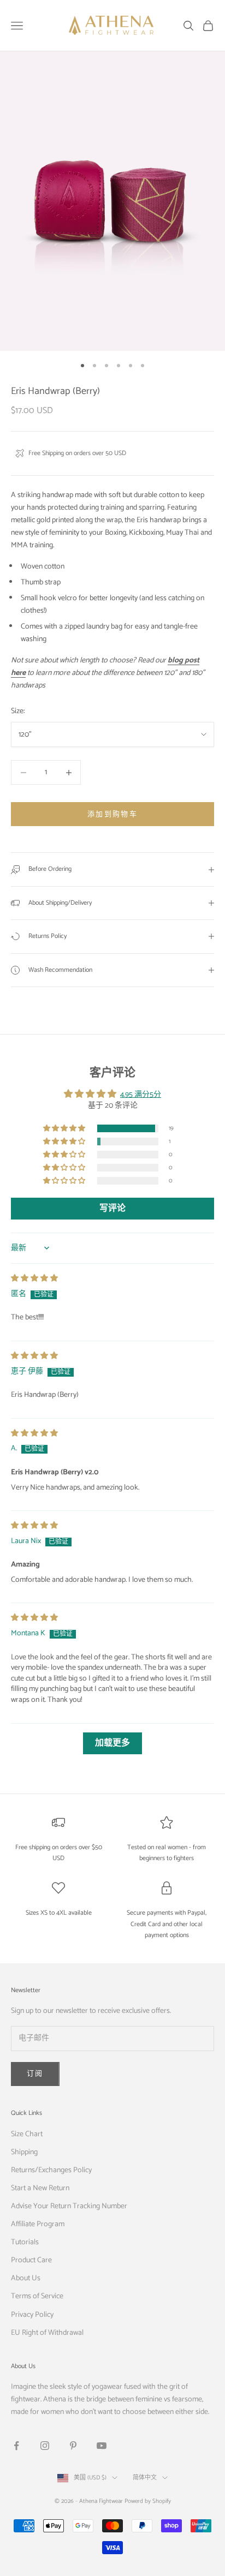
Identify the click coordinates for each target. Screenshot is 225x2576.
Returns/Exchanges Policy (51, 2170)
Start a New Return (40, 2188)
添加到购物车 (112, 814)
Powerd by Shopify (148, 2501)
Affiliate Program (38, 2224)
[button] (65, 1129)
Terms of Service (37, 2296)
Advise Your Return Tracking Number (69, 2206)
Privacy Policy (32, 2315)
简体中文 (145, 2478)
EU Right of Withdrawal (47, 2333)
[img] (34, 1279)
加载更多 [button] (112, 1743)
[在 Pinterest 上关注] (73, 2446)
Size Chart (27, 2134)
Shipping (24, 2152)
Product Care (31, 2260)
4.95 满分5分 (141, 1095)
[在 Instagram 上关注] (45, 2446)
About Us (26, 2278)
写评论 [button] (112, 1208)
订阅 (35, 2074)
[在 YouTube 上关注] (102, 2446)
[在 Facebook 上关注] (16, 2446)
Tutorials (25, 2242)
